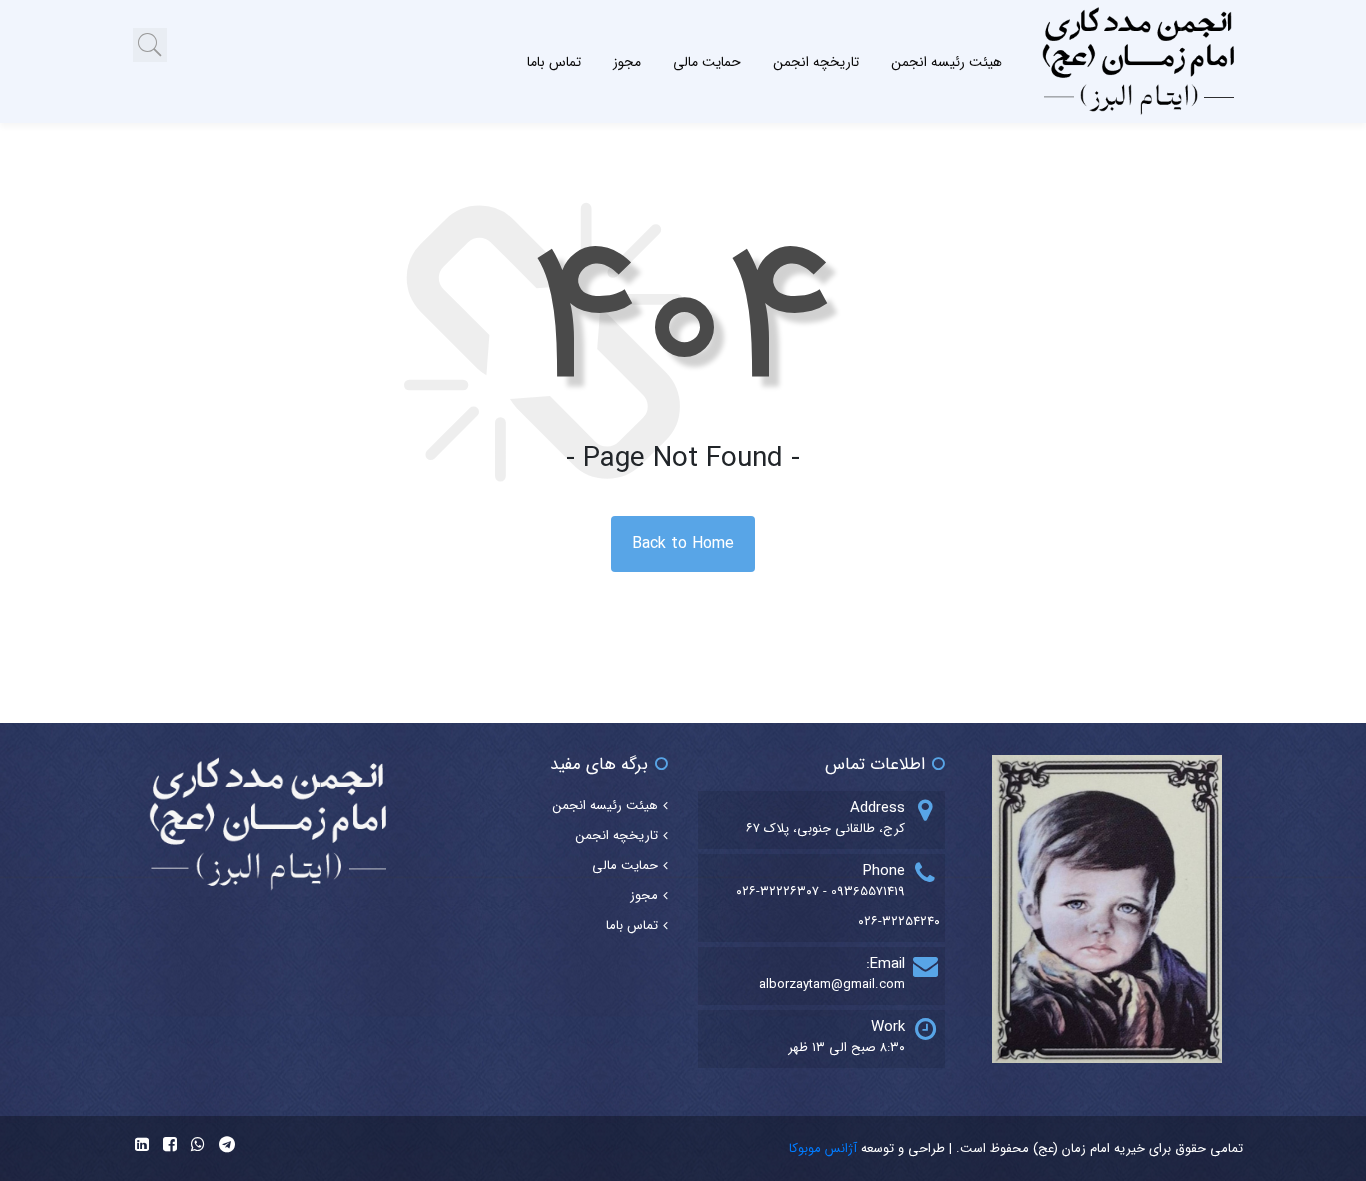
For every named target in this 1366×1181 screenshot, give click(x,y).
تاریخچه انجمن (816, 62)
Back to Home (683, 543)
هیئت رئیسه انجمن (946, 62)
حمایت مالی (707, 62)
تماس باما (554, 62)
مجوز (627, 62)
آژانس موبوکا (823, 1148)
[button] (150, 45)
